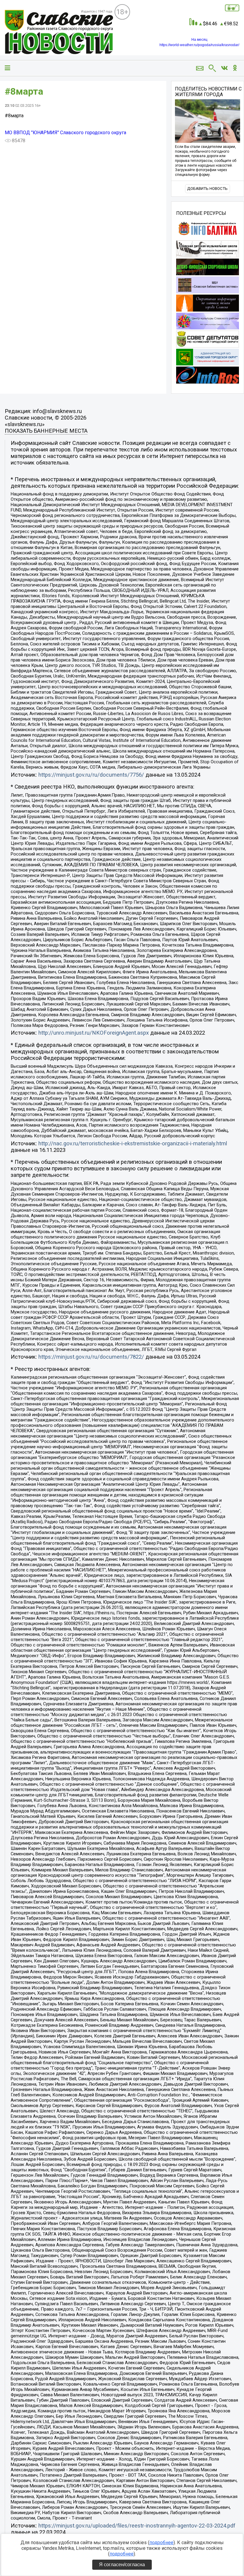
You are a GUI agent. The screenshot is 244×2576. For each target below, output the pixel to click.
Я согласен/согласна (122, 2565)
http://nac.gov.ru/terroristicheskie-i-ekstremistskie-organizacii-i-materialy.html (133, 1144)
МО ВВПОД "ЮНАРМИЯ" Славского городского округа (65, 133)
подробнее (161, 2543)
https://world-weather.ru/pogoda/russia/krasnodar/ (199, 45)
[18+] (60, 32)
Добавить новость (207, 189)
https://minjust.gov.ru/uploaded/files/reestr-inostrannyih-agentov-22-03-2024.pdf (137, 2526)
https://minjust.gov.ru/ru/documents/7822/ (91, 1357)
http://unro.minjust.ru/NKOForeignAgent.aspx (94, 1033)
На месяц (199, 40)
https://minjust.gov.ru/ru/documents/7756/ (91, 775)
